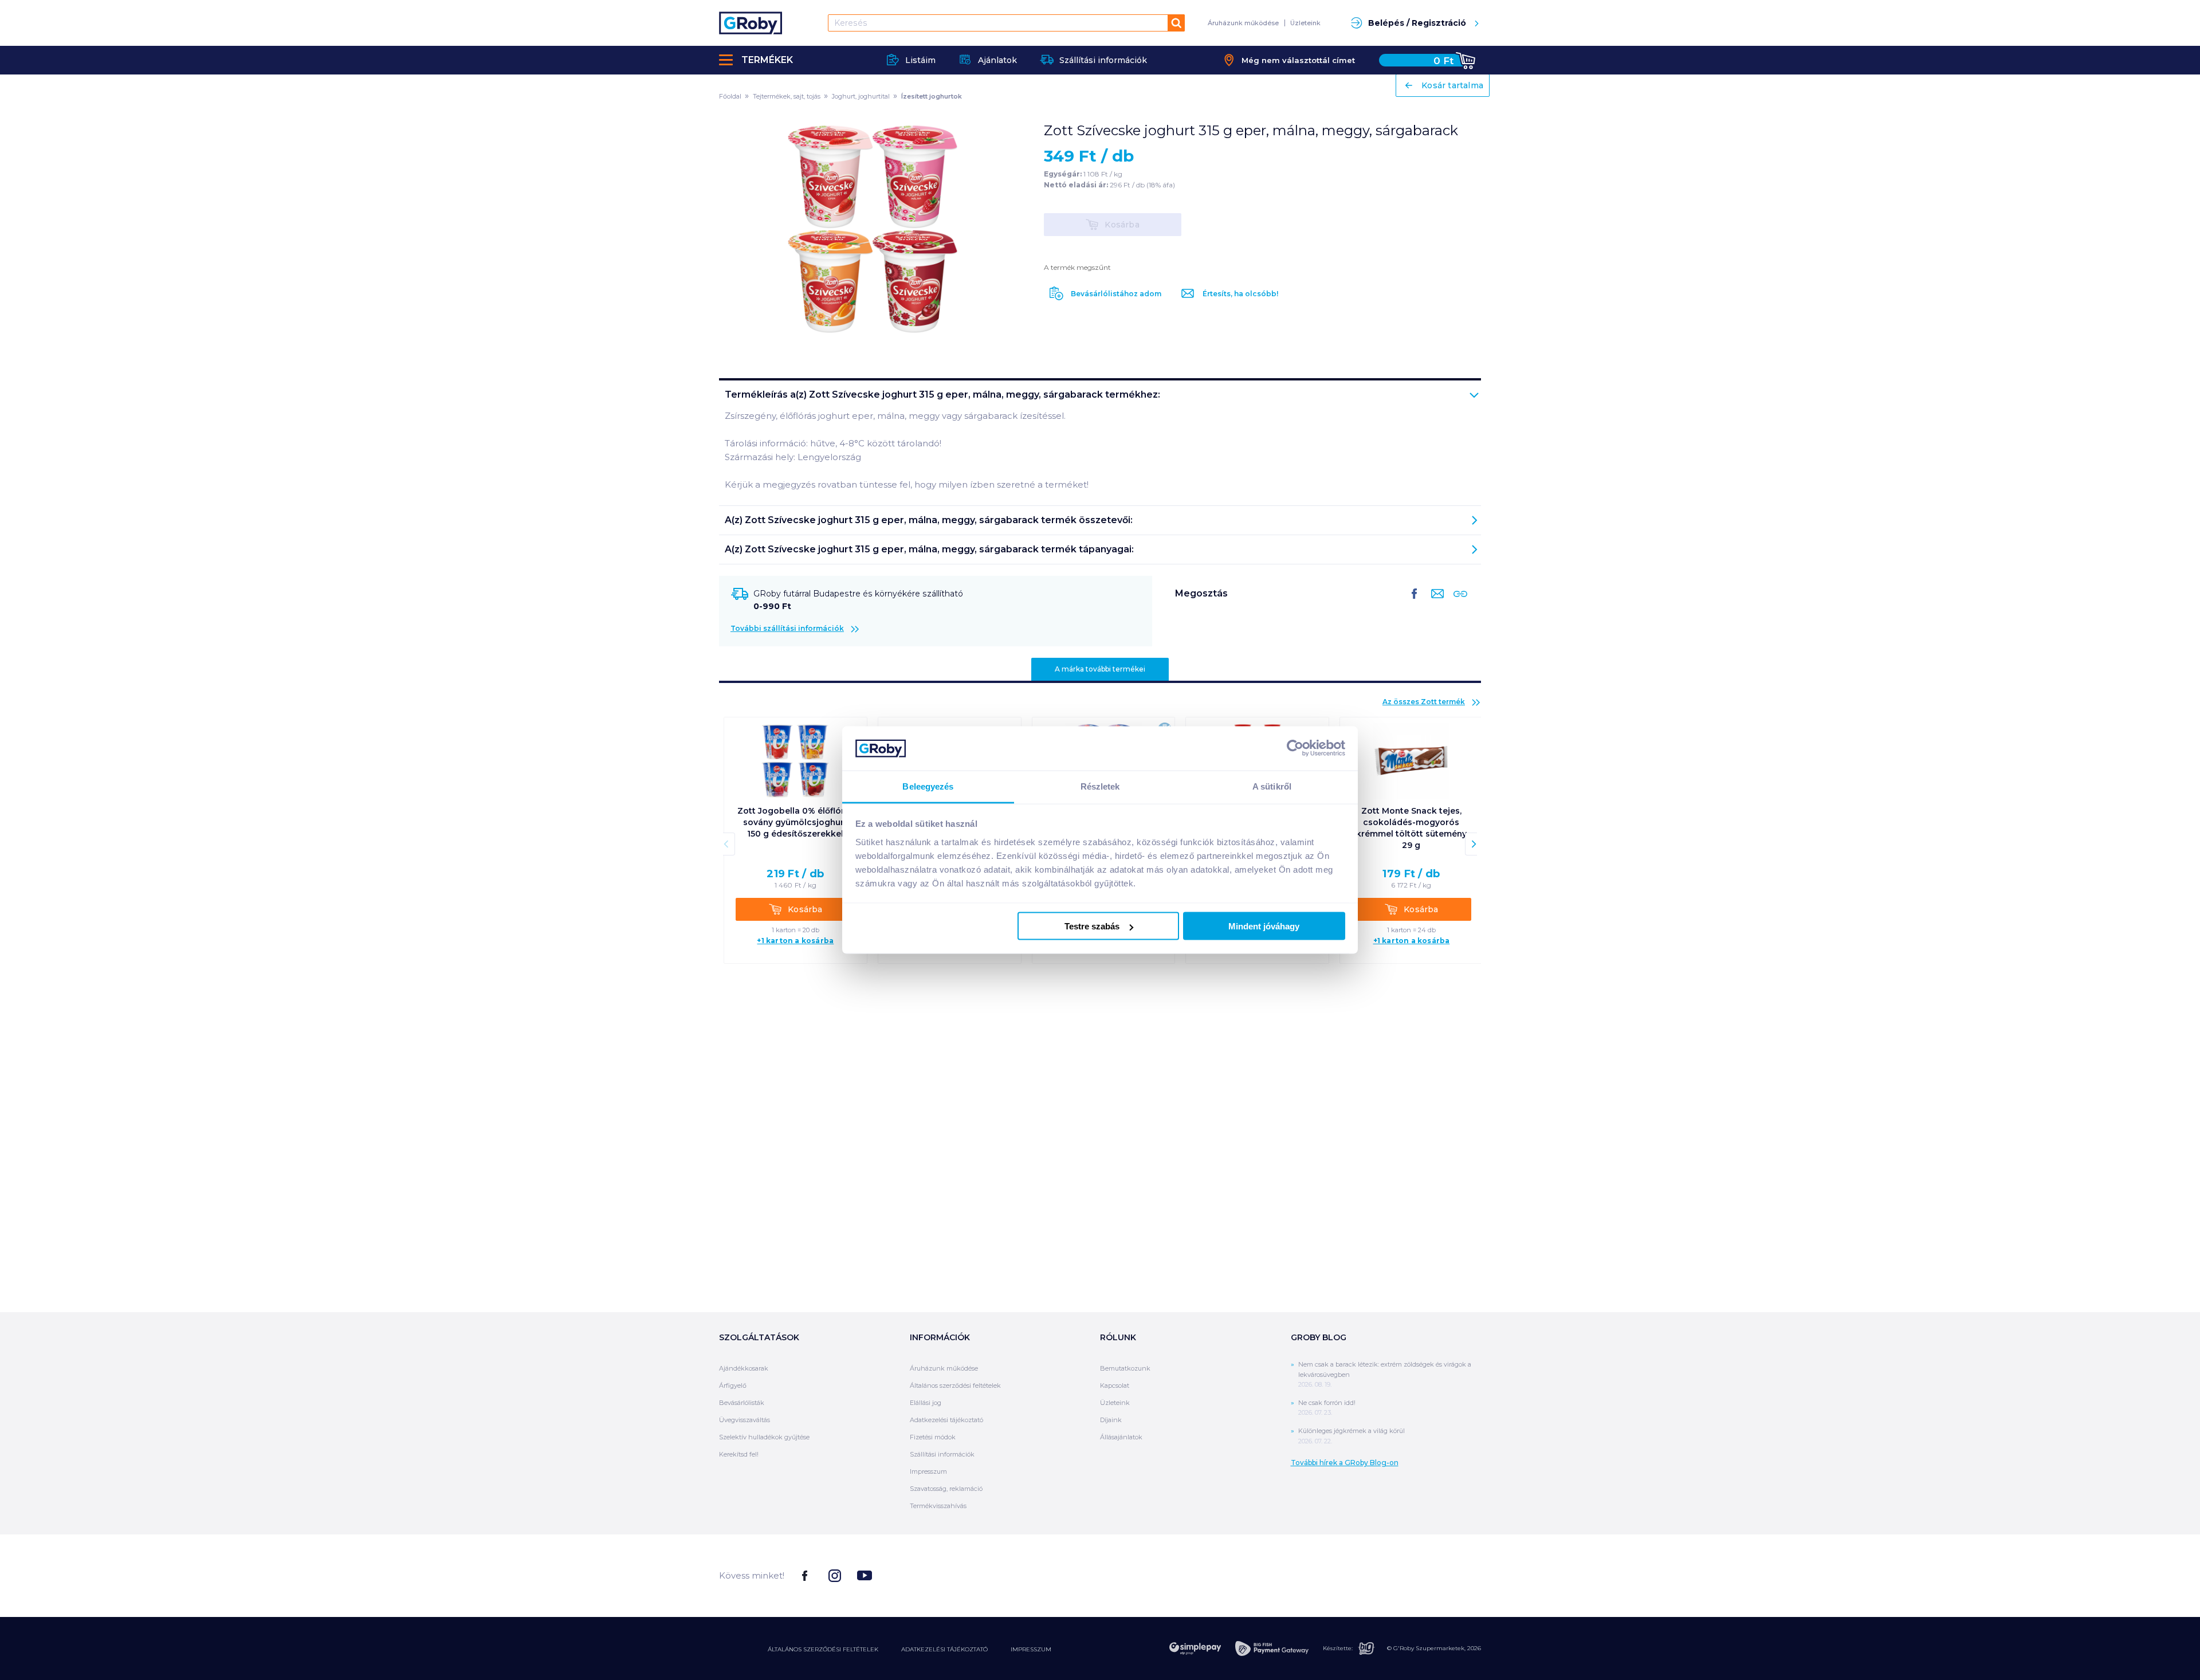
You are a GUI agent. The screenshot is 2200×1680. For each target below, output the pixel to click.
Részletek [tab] (1100, 786)
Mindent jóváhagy (1264, 926)
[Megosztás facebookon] (1415, 603)
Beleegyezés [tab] (928, 786)
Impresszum (928, 1471)
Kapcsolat (1115, 1385)
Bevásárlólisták (742, 1403)
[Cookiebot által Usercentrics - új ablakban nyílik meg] (1295, 748)
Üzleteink (1305, 23)
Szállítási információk (942, 1454)
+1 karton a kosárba (795, 941)
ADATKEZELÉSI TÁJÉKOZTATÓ (944, 1649)
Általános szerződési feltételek (955, 1385)
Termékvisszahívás (938, 1506)
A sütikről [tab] (1272, 786)
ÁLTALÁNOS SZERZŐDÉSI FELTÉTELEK (823, 1649)
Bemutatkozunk (1125, 1368)
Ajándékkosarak (744, 1368)
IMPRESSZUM (1031, 1649)
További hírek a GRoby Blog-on (1345, 1463)
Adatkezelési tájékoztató (946, 1420)
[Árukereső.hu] (1438, 1575)
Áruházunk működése (1243, 23)
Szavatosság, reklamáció (946, 1489)
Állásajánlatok (1121, 1437)
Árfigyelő (733, 1385)
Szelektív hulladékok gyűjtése (764, 1437)
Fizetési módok (933, 1437)
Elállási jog (926, 1403)
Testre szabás (1092, 926)
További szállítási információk (787, 628)
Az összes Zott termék (1424, 702)
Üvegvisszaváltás (745, 1420)
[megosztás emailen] (1435, 603)
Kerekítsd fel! (739, 1454)
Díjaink (1111, 1420)
